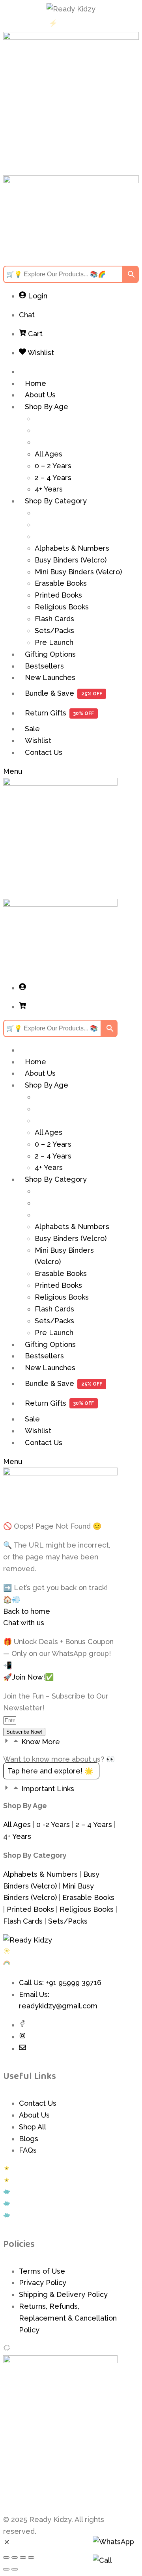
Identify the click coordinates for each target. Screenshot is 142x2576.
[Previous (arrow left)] (6, 2569)
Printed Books (30, 1909)
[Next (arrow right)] (15, 2569)
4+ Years (17, 1836)
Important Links (48, 1789)
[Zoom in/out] (6, 2557)
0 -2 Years (53, 1824)
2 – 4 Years (94, 1824)
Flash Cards (23, 1921)
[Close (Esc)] (31, 2557)
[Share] (23, 2557)
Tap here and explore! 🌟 (51, 1771)
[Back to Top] (113, 2562)
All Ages (17, 1824)
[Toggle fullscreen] (15, 2557)
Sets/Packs (68, 1921)
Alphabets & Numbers (40, 1874)
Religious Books (87, 1909)
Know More (41, 1742)
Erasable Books (88, 1897)
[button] (60, 1742)
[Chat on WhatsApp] (113, 2546)
